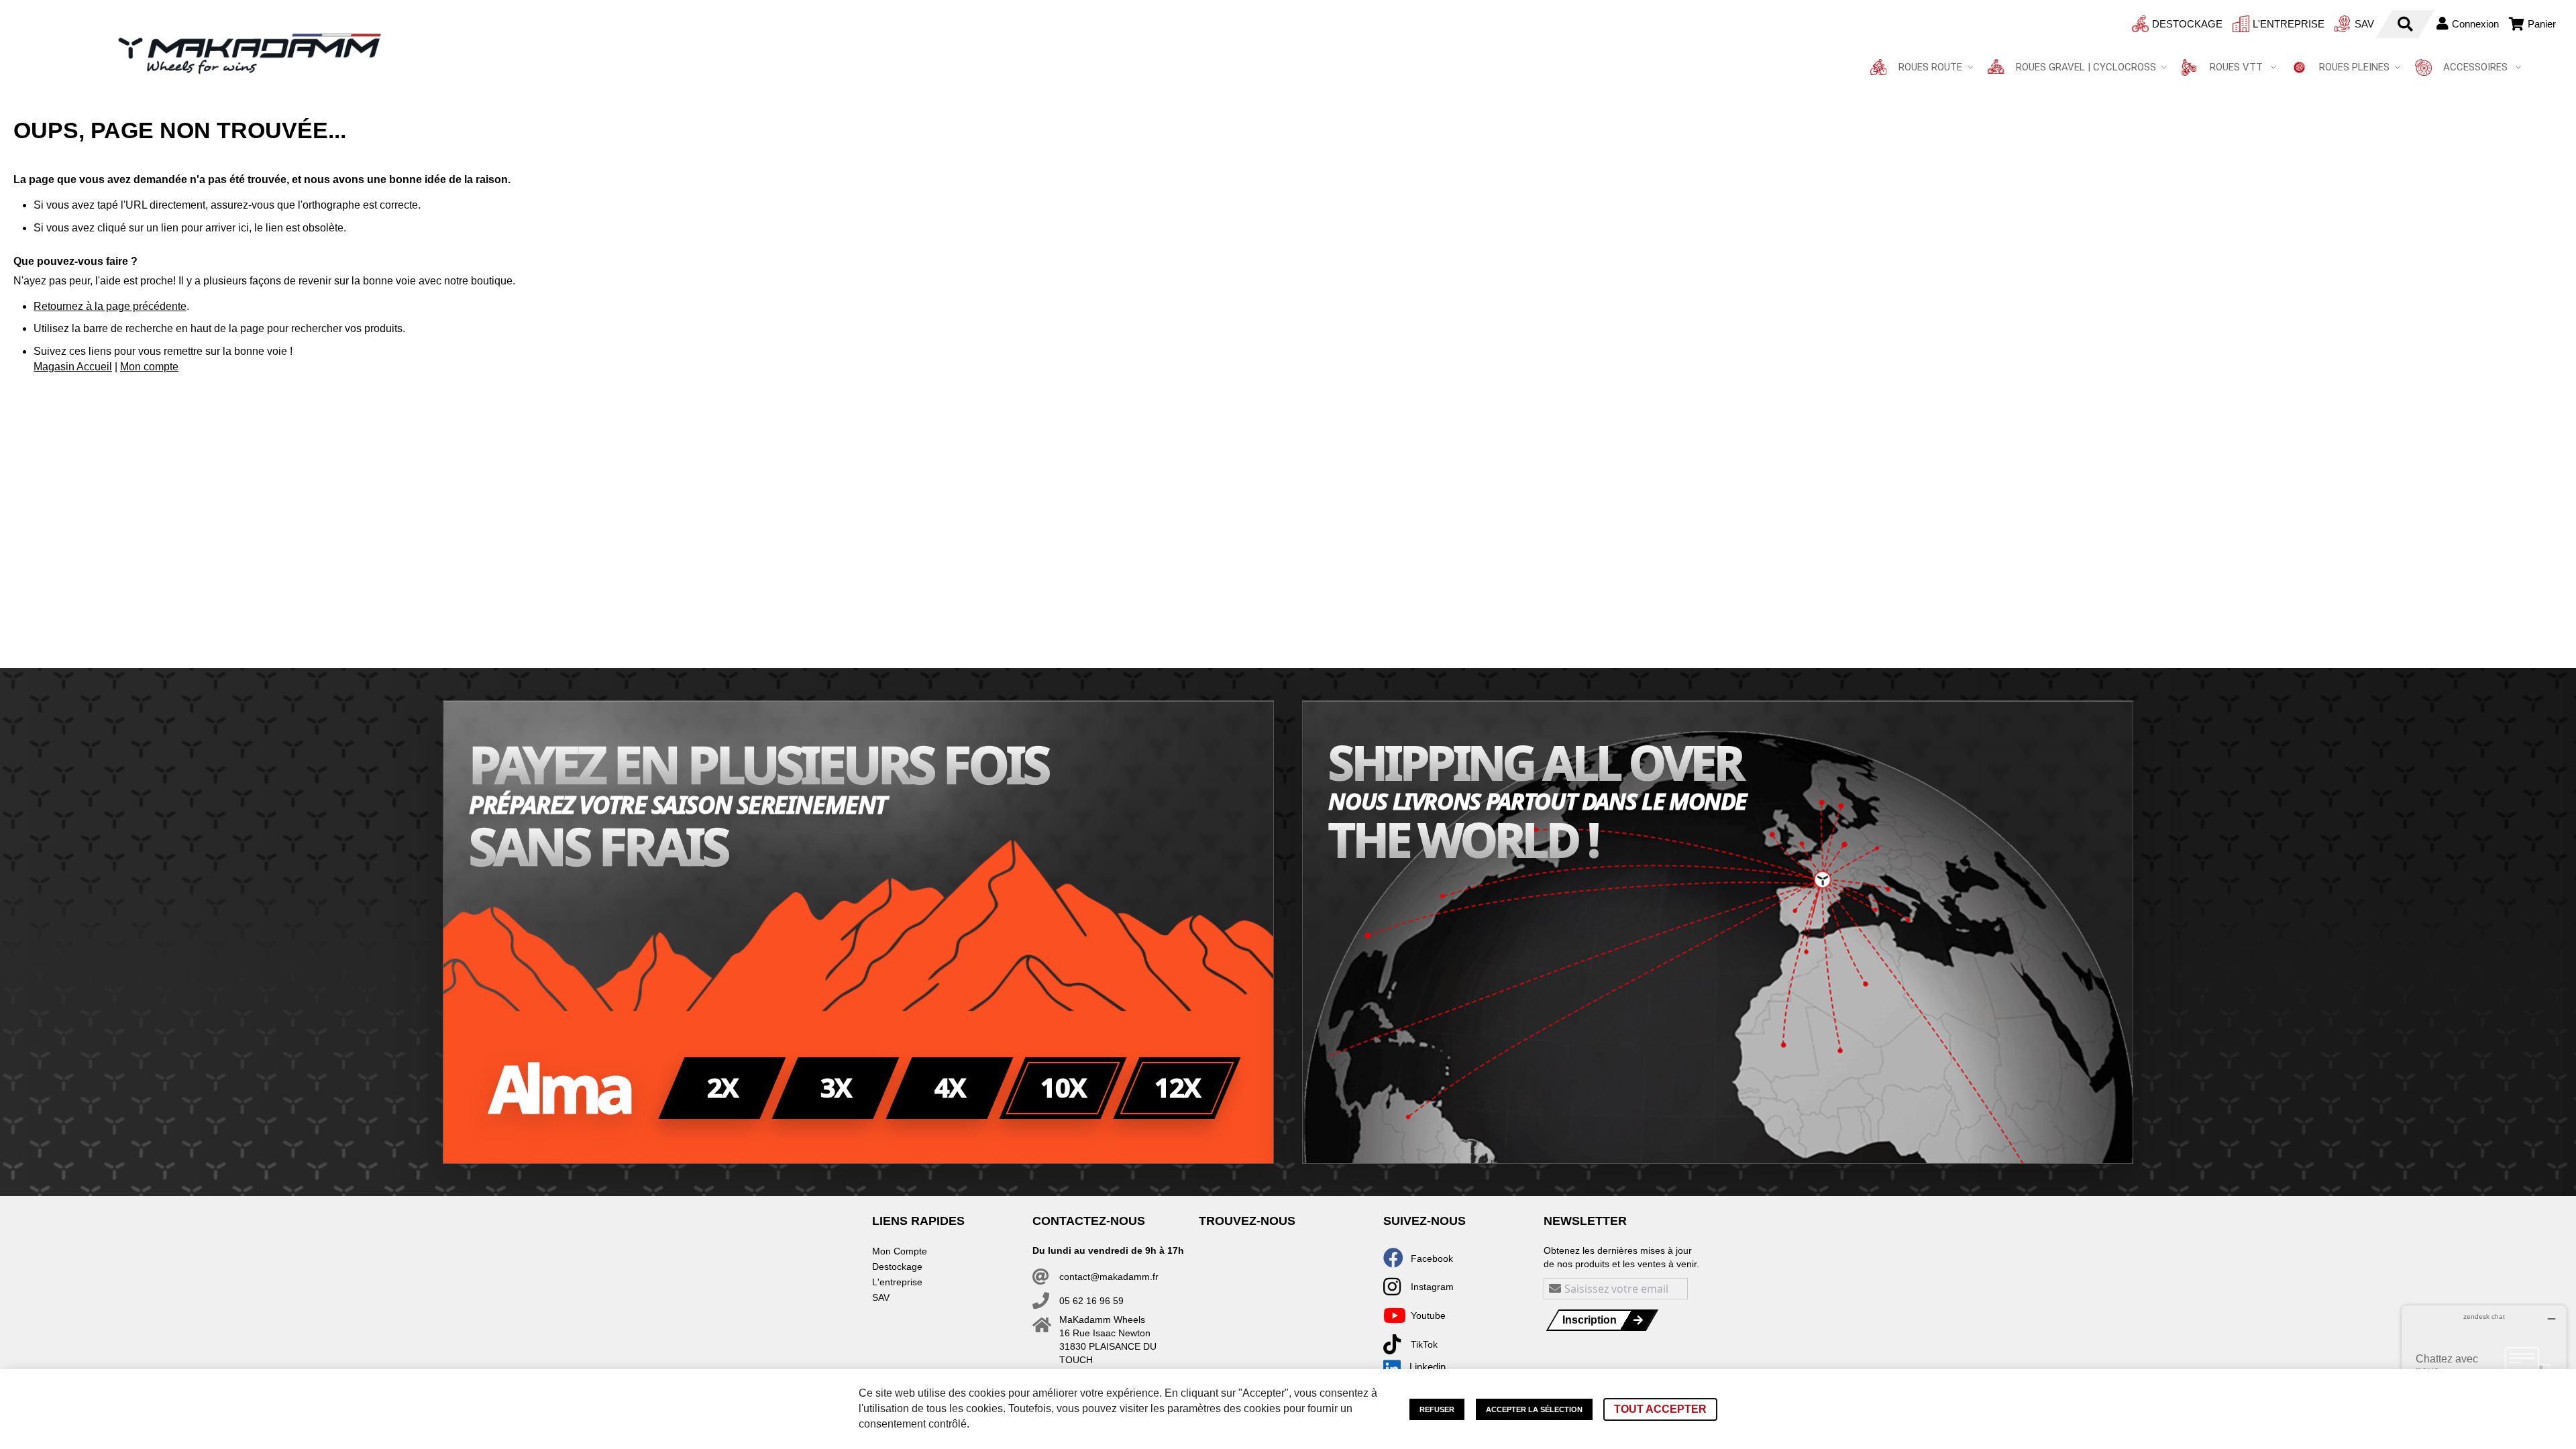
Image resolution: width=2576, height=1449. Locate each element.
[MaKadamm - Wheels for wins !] (250, 54)
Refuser (1437, 1409)
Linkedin (1428, 1367)
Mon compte (149, 367)
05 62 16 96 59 (1091, 1301)
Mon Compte (900, 1251)
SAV (2364, 24)
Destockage (2187, 24)
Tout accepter (1660, 1409)
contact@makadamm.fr (1109, 1277)
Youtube (1428, 1316)
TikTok (1424, 1344)
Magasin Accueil (73, 367)
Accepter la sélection (1534, 1409)
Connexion (2475, 24)
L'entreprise (2289, 24)
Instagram (1432, 1287)
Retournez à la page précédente (110, 306)
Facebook (1432, 1258)
